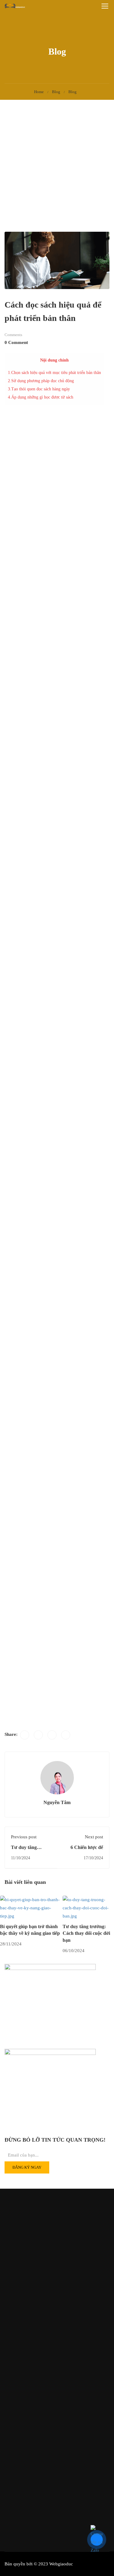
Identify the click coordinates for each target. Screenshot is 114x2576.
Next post (94, 1837)
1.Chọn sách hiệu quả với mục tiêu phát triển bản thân (54, 372)
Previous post (24, 1837)
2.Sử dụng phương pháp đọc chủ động (41, 381)
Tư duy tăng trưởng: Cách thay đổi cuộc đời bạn (86, 1933)
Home (39, 92)
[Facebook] (25, 1735)
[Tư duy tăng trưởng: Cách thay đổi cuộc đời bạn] (88, 1908)
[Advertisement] (57, 160)
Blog (56, 92)
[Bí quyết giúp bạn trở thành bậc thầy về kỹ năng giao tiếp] (31, 1908)
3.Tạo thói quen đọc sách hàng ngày (40, 389)
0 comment (16, 342)
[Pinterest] (52, 1735)
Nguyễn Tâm (57, 1802)
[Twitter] (38, 1735)
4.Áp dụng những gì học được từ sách (41, 397)
